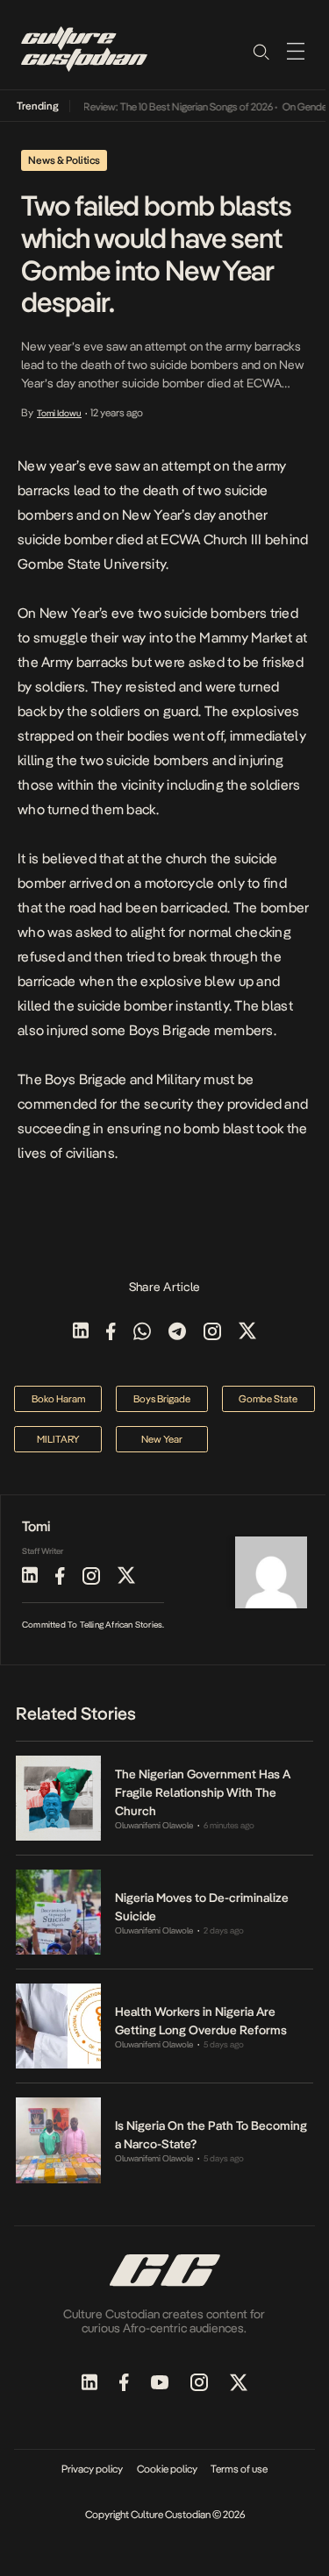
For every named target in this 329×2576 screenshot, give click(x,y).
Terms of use (239, 2469)
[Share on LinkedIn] (81, 1333)
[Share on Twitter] (247, 1333)
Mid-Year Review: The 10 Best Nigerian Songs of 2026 (150, 107)
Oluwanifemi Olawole (154, 1825)
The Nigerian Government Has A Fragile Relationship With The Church (203, 1792)
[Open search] (261, 51)
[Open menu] (296, 51)
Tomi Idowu (59, 413)
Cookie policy (167, 2469)
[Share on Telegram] (177, 1333)
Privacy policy (92, 2469)
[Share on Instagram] (212, 1333)
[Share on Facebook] (111, 1333)
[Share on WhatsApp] (142, 1333)
